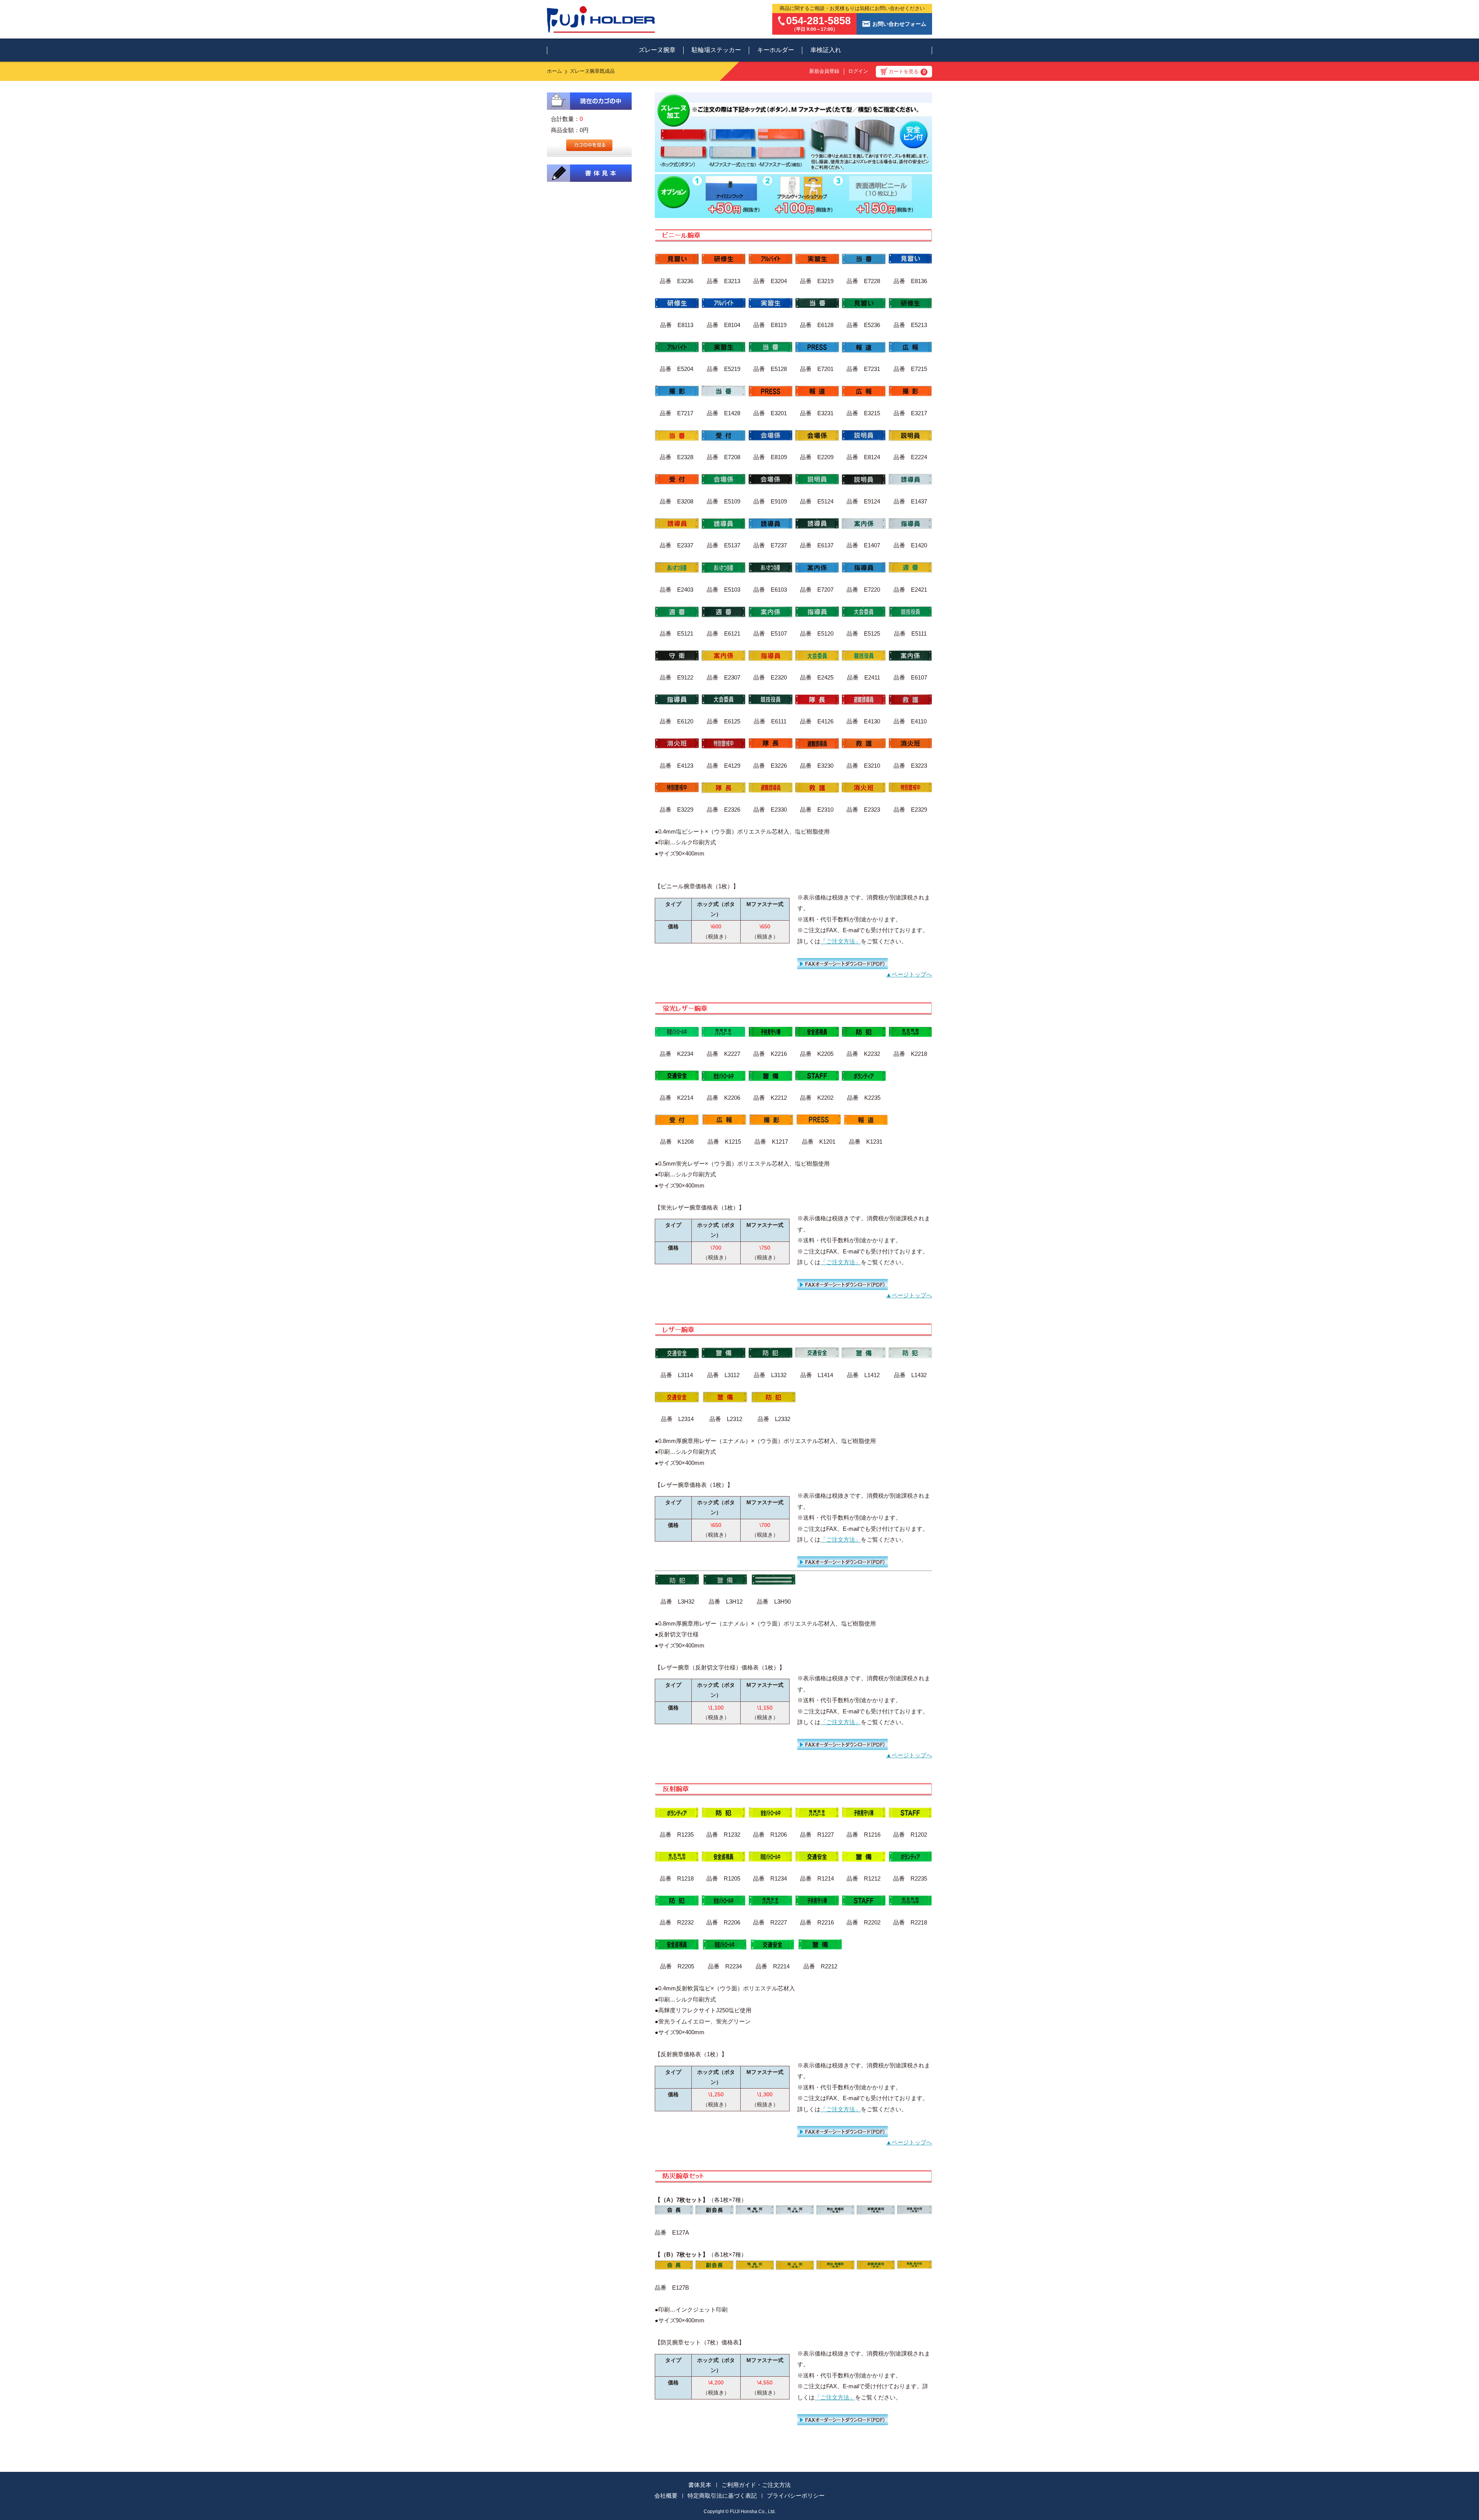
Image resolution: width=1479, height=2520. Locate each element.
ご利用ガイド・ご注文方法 (756, 2485)
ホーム (554, 71)
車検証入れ (826, 50)
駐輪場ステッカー (716, 50)
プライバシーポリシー (796, 2496)
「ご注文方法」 (841, 941)
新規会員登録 (824, 71)
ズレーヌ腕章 (657, 50)
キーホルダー (776, 50)
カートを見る (907, 72)
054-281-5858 (818, 21)
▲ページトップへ (909, 974)
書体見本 (700, 2485)
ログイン (858, 71)
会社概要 (666, 2496)
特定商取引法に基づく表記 (722, 2496)
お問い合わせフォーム (899, 24)
